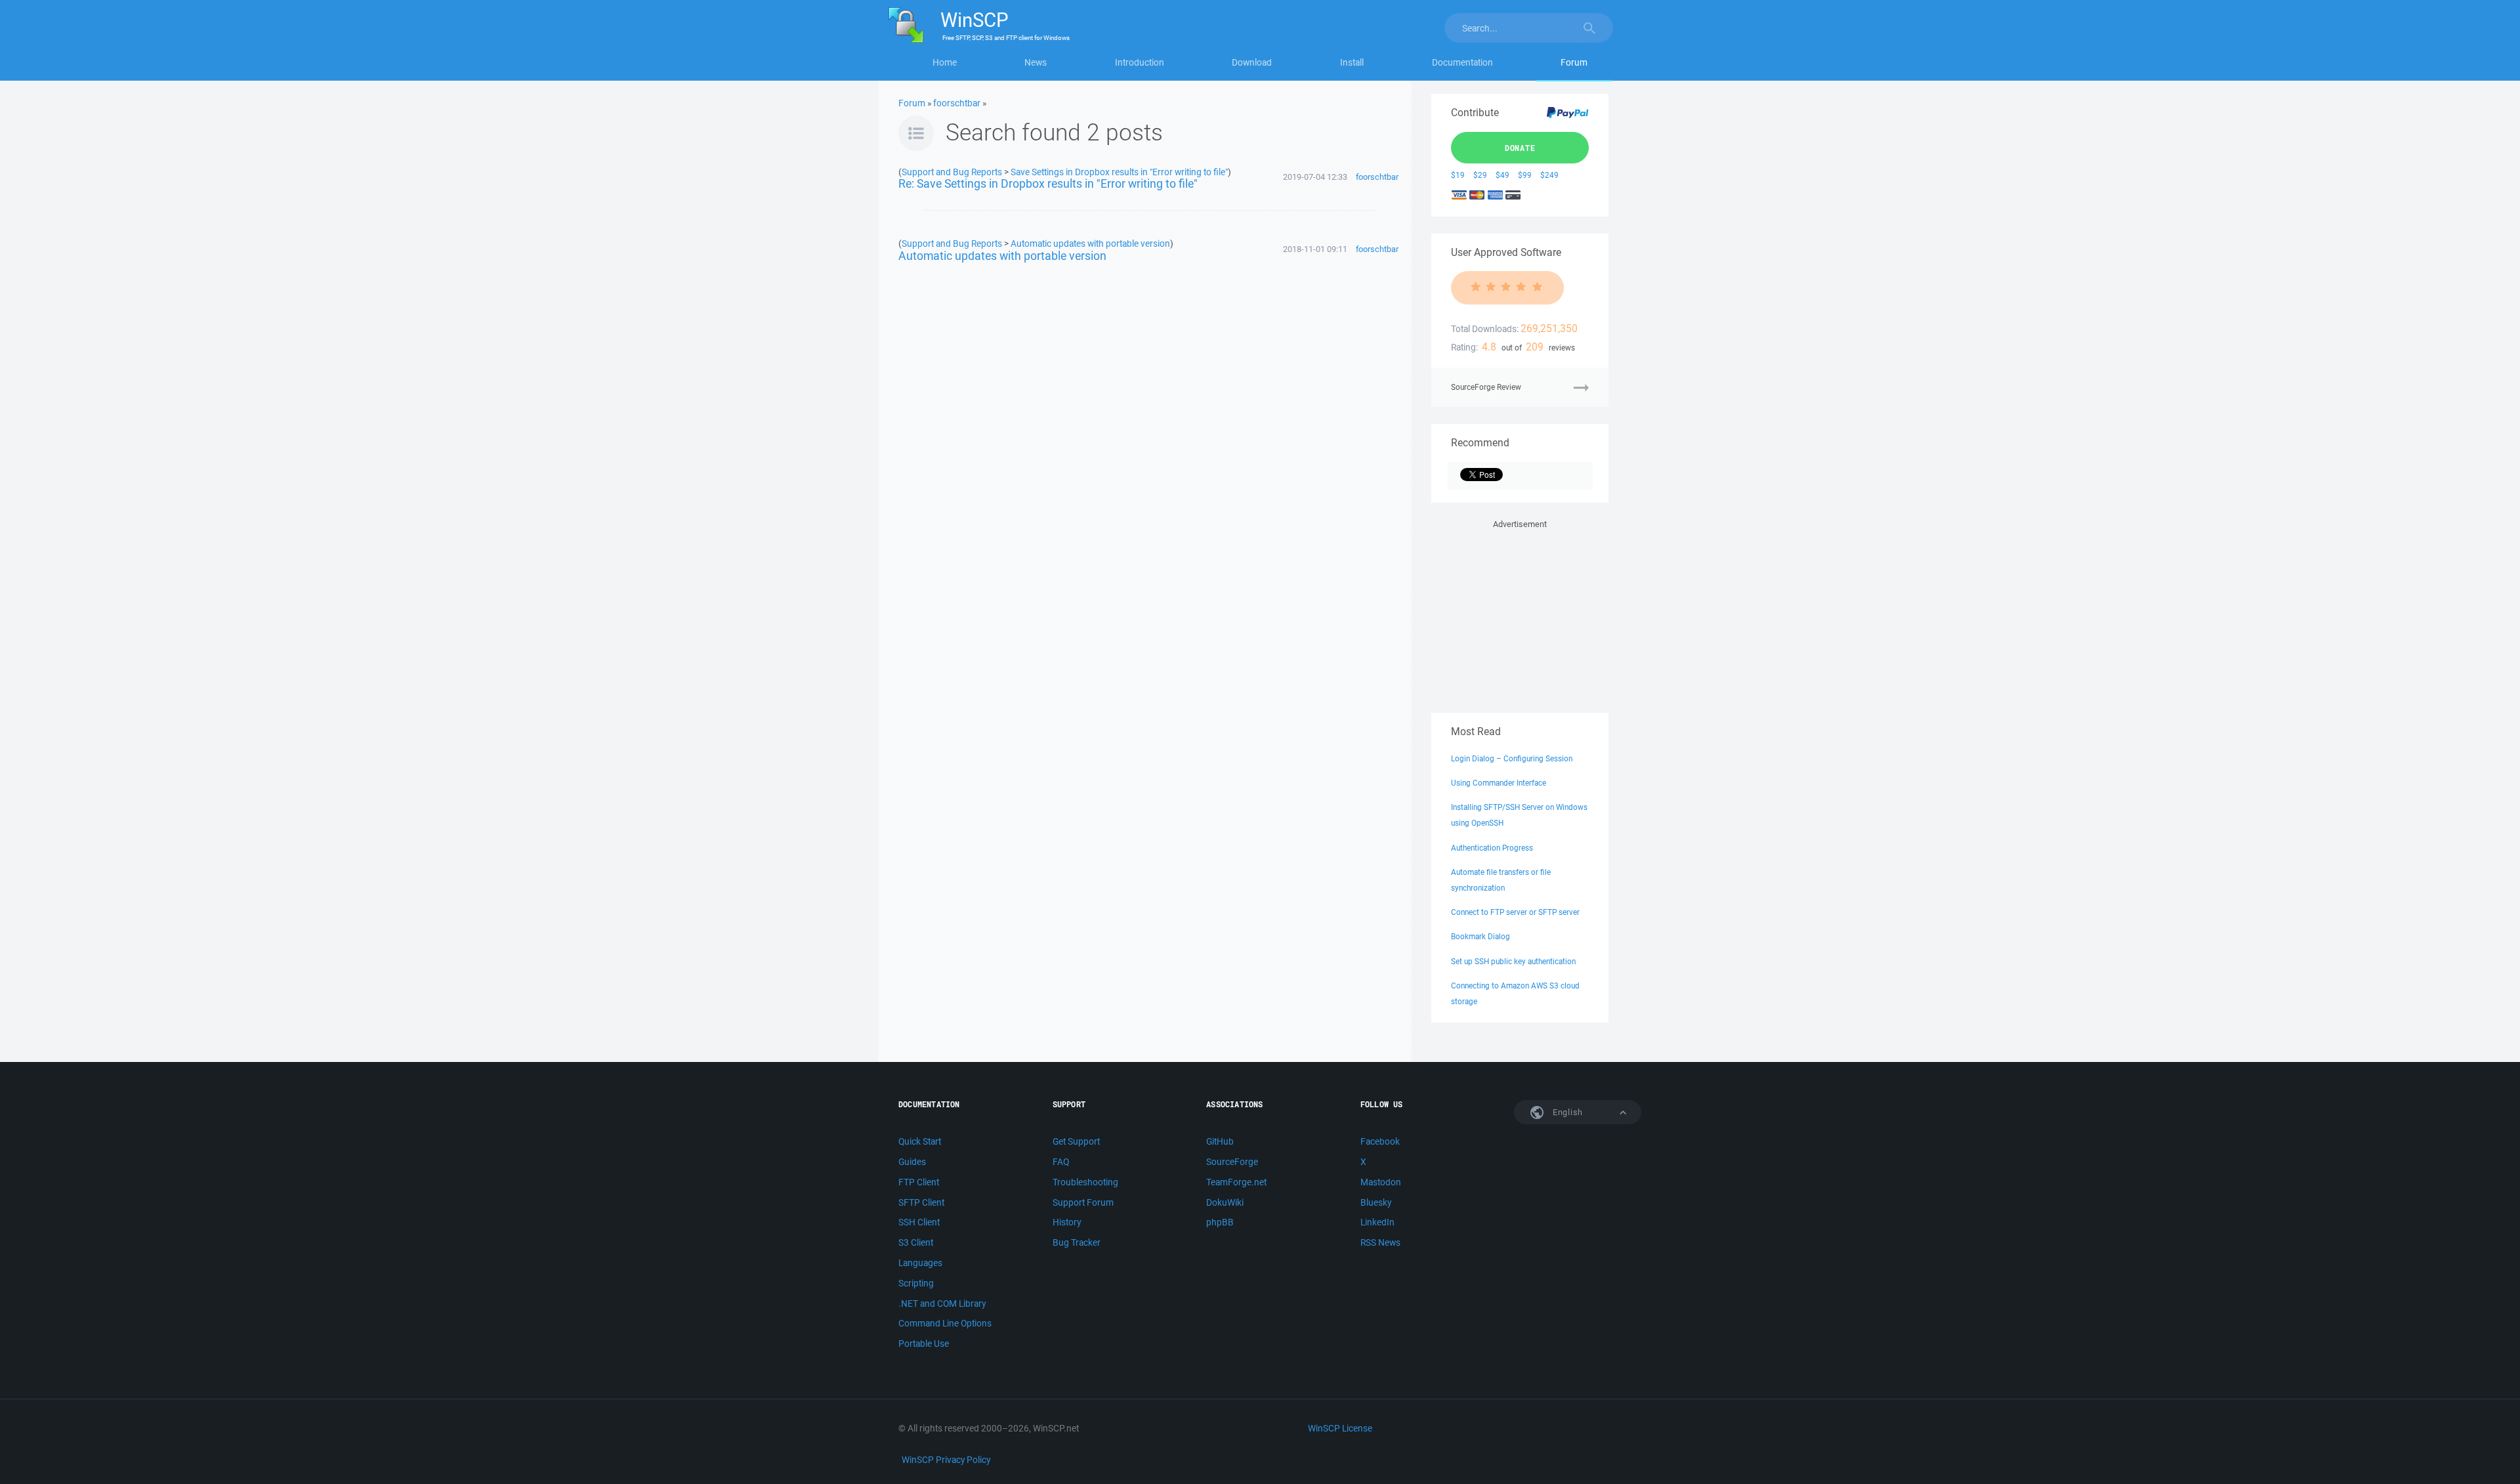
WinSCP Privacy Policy (946, 1460)
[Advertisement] (1520, 614)
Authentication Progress (1492, 848)
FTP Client (919, 1182)
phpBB (1220, 1222)
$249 (1549, 175)
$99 (1525, 175)
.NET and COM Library (942, 1304)
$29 (1480, 175)
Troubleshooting (1085, 1182)
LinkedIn (1377, 1222)
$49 (1502, 175)
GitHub (1220, 1141)
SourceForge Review (1486, 387)
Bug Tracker (1077, 1242)
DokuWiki (1225, 1202)
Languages (920, 1263)
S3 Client (916, 1242)
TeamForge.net (1236, 1182)
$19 (1458, 175)
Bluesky (1376, 1202)
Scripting (916, 1283)
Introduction (1140, 62)
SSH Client (919, 1222)
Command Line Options (945, 1323)
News (1036, 62)
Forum (1574, 62)
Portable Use (924, 1344)
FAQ (1061, 1162)
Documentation (1462, 62)
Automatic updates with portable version (1090, 243)
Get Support (1076, 1141)
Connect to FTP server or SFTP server (1515, 912)
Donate (1520, 148)
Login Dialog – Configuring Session (1512, 758)
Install (1352, 62)
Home (945, 62)
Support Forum (1083, 1202)
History (1067, 1222)
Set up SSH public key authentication (1513, 961)
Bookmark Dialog (1480, 936)
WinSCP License (1340, 1428)
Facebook (1380, 1141)
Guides (912, 1162)
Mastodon (1381, 1182)
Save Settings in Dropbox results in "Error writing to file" (1119, 172)
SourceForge (1232, 1162)
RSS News (1380, 1242)
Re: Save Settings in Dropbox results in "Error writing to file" (1048, 183)
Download (1252, 62)
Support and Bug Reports (952, 172)
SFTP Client (921, 1202)
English (1566, 1112)
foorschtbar (957, 103)
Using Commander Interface (1499, 783)
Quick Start (920, 1141)
